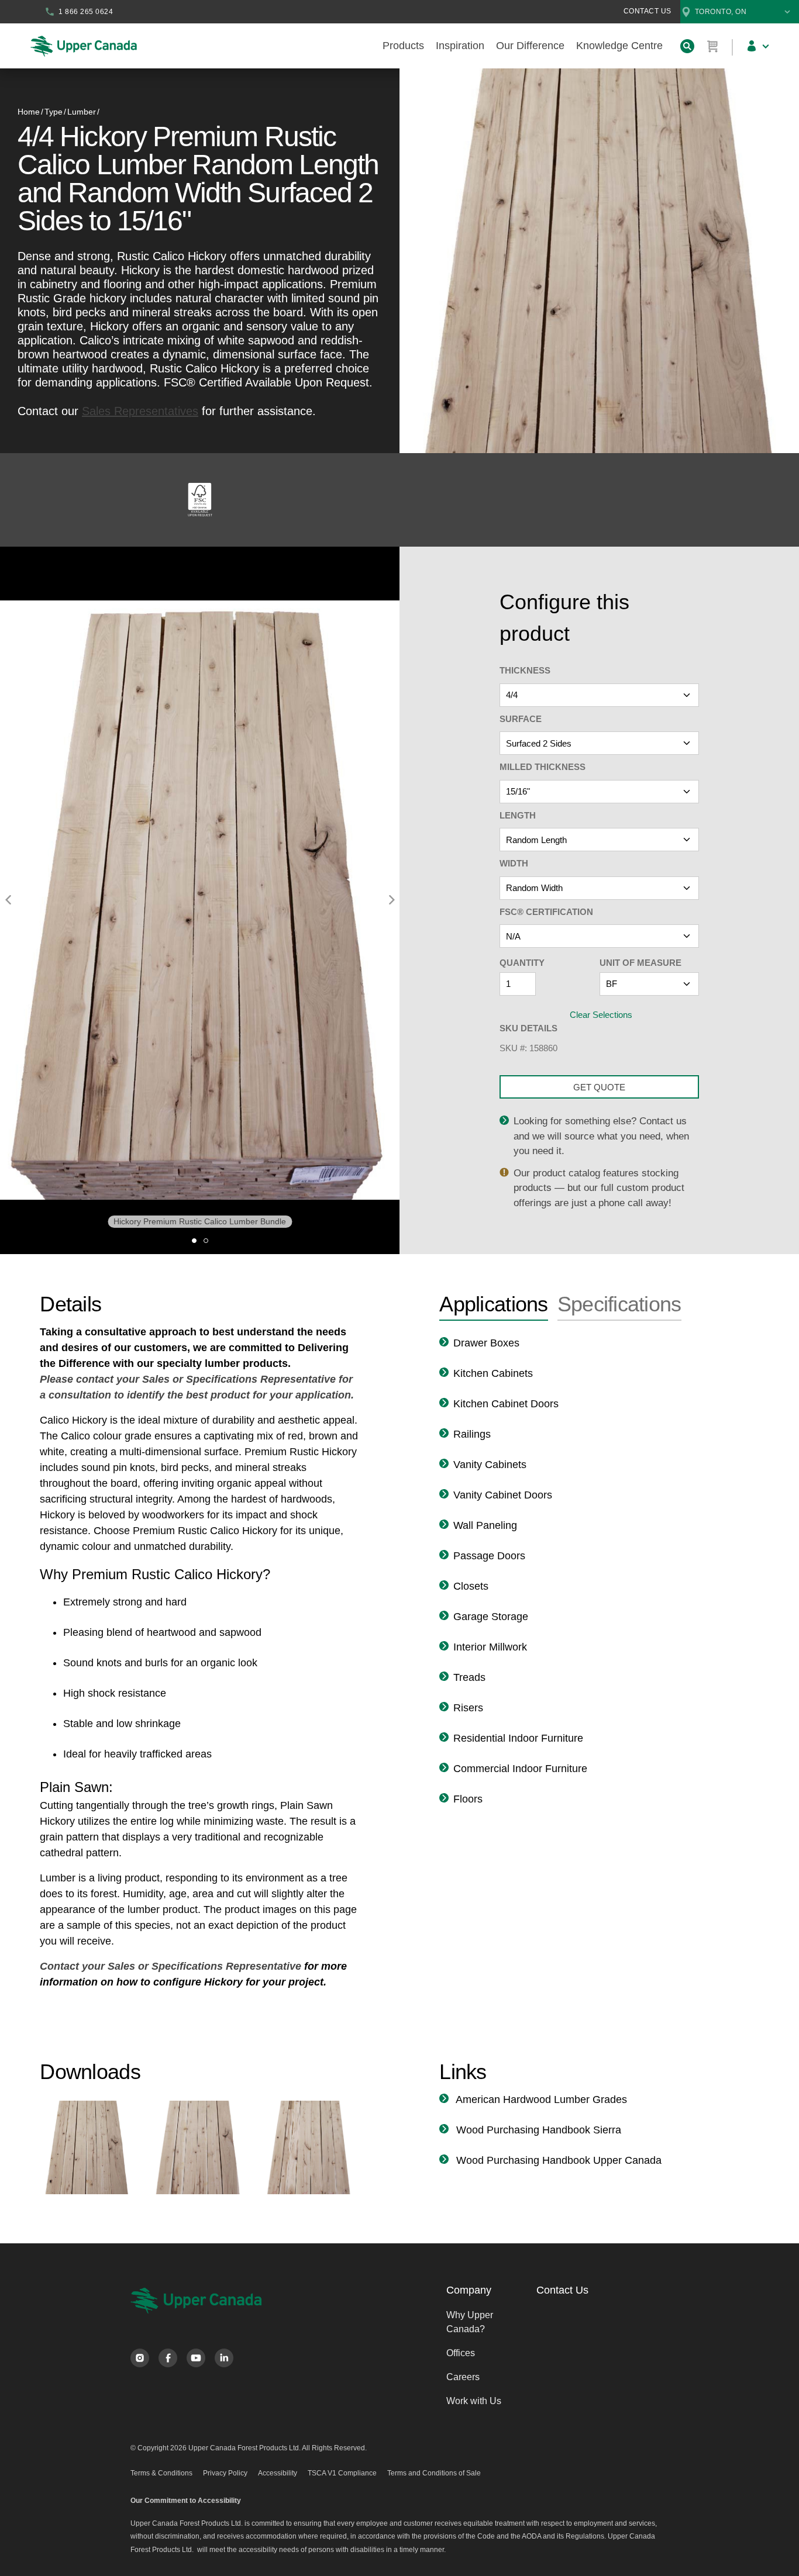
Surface (521, 719)
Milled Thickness (543, 767)
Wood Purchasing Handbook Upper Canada (557, 2160)
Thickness (525, 670)
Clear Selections (601, 1015)
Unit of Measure (640, 963)
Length (518, 815)
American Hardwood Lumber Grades (540, 2100)
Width (514, 863)
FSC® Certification (546, 912)
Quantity (522, 963)
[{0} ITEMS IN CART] (713, 46)
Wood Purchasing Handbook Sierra (537, 2130)
